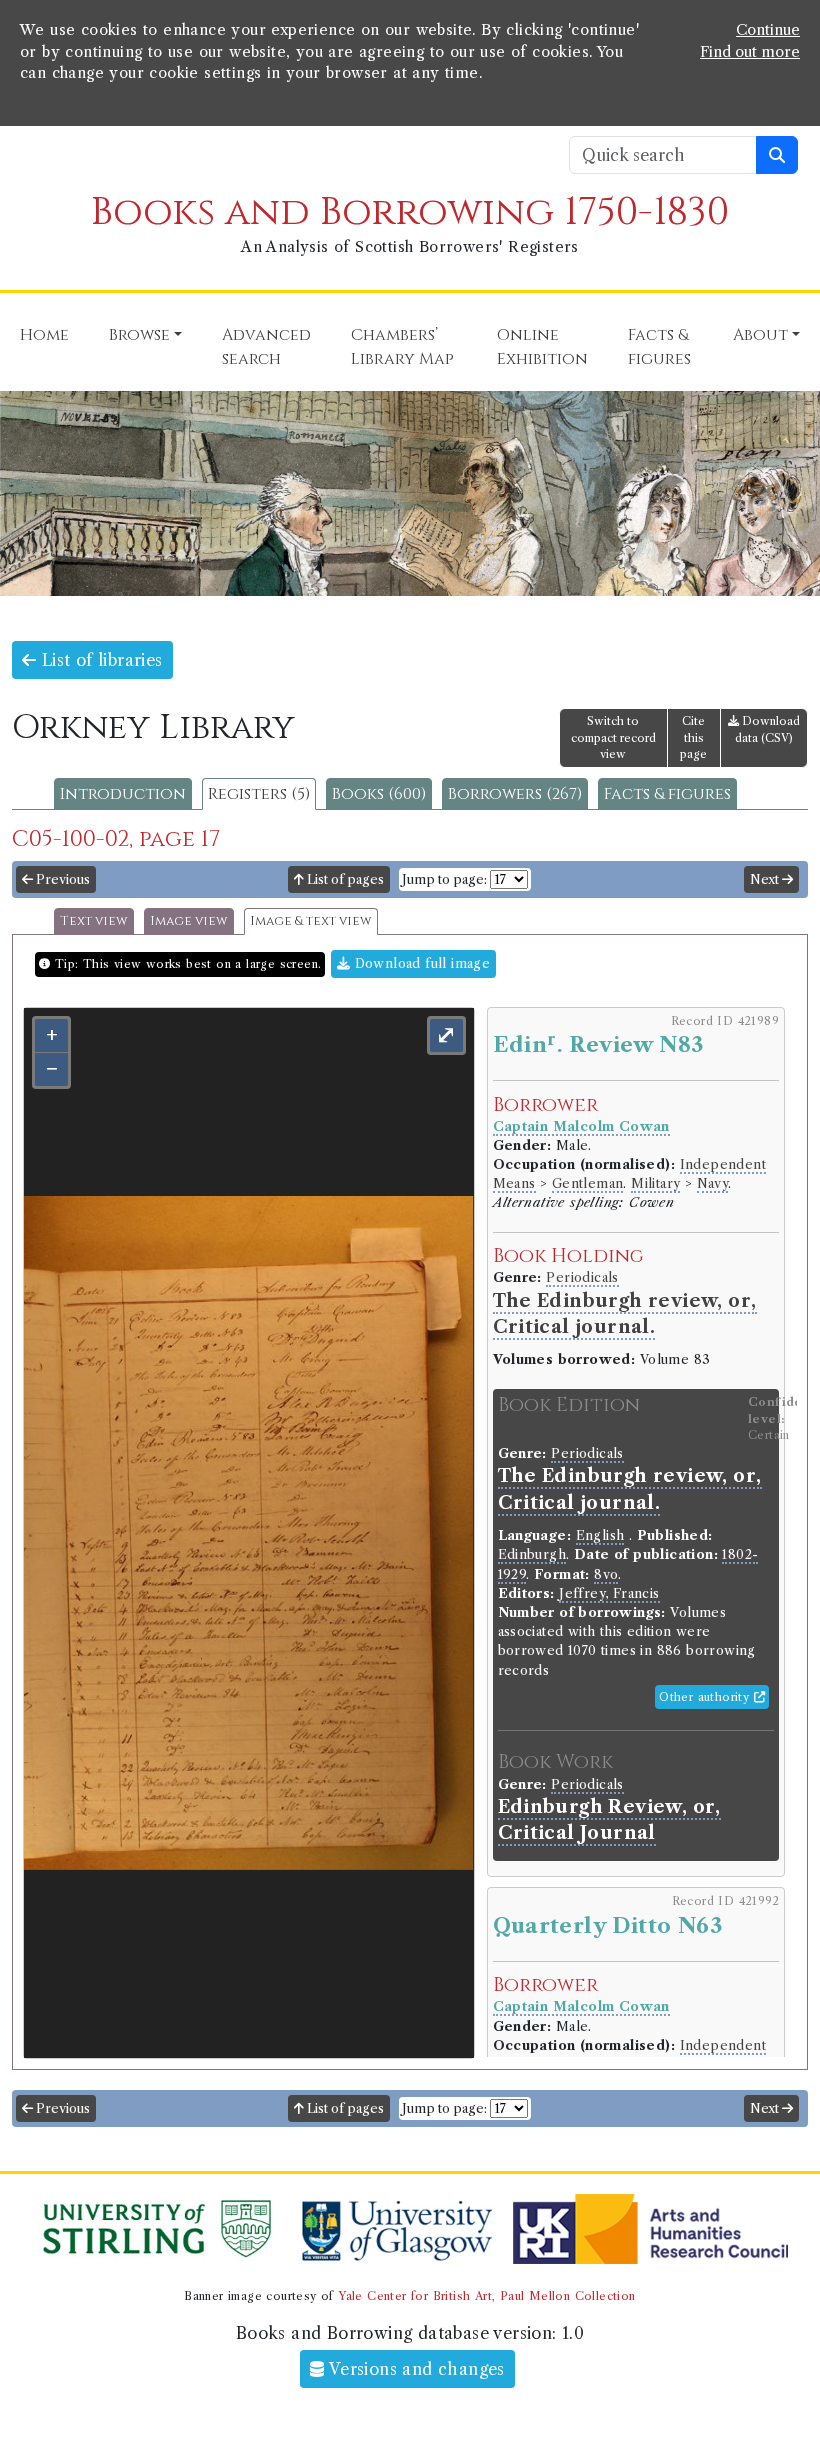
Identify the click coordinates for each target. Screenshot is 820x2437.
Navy (713, 1183)
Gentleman (588, 1183)
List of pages (344, 879)
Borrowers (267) (515, 794)
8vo (606, 1574)
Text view (94, 921)
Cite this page (693, 738)
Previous (61, 879)
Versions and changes (415, 2369)
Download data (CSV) (767, 729)
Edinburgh (532, 1554)
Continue (768, 30)
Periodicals (582, 1277)
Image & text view (311, 921)
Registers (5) (259, 794)
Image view (189, 921)
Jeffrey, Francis (609, 1593)
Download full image (420, 963)
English (600, 1535)
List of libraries (99, 660)
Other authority (706, 1697)
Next (766, 879)
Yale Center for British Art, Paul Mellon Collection (486, 2296)
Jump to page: (444, 879)
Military (655, 1183)
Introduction (123, 794)
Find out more (750, 52)
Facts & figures (667, 794)
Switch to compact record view (613, 738)
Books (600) (379, 794)
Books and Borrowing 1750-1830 (410, 212)
